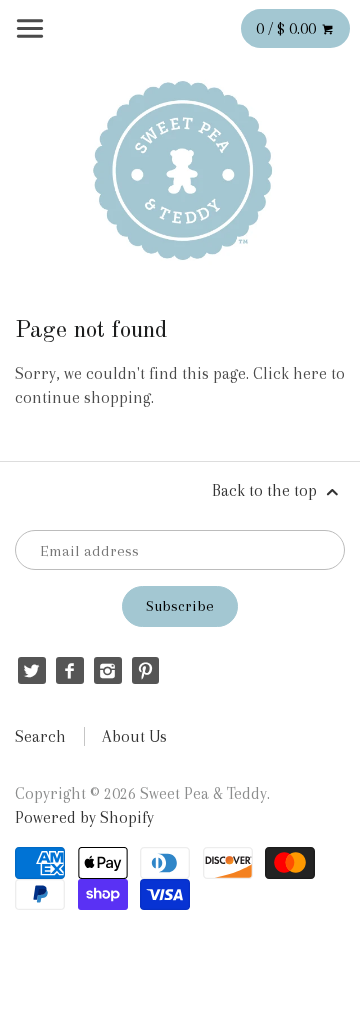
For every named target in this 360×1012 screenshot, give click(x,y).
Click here (290, 373)
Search (40, 736)
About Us (134, 736)
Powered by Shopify (84, 817)
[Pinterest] (145, 670)
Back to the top (266, 490)
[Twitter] (31, 670)
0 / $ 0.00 (288, 28)
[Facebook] (69, 670)
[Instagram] (107, 670)
